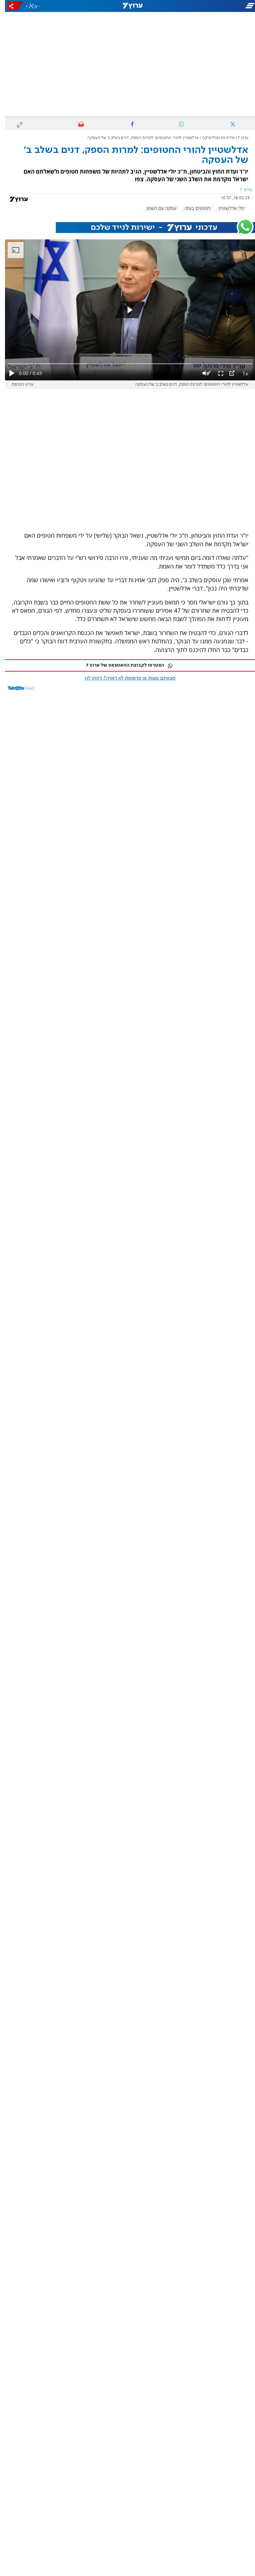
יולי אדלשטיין (226, 208)
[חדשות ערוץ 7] (127, 6)
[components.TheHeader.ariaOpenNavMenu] (215, 6)
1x (240, 373)
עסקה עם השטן (156, 208)
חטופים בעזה (192, 208)
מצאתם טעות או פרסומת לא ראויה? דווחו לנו (125, 678)
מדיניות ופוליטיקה (213, 138)
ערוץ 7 (238, 138)
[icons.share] (10, 6)
